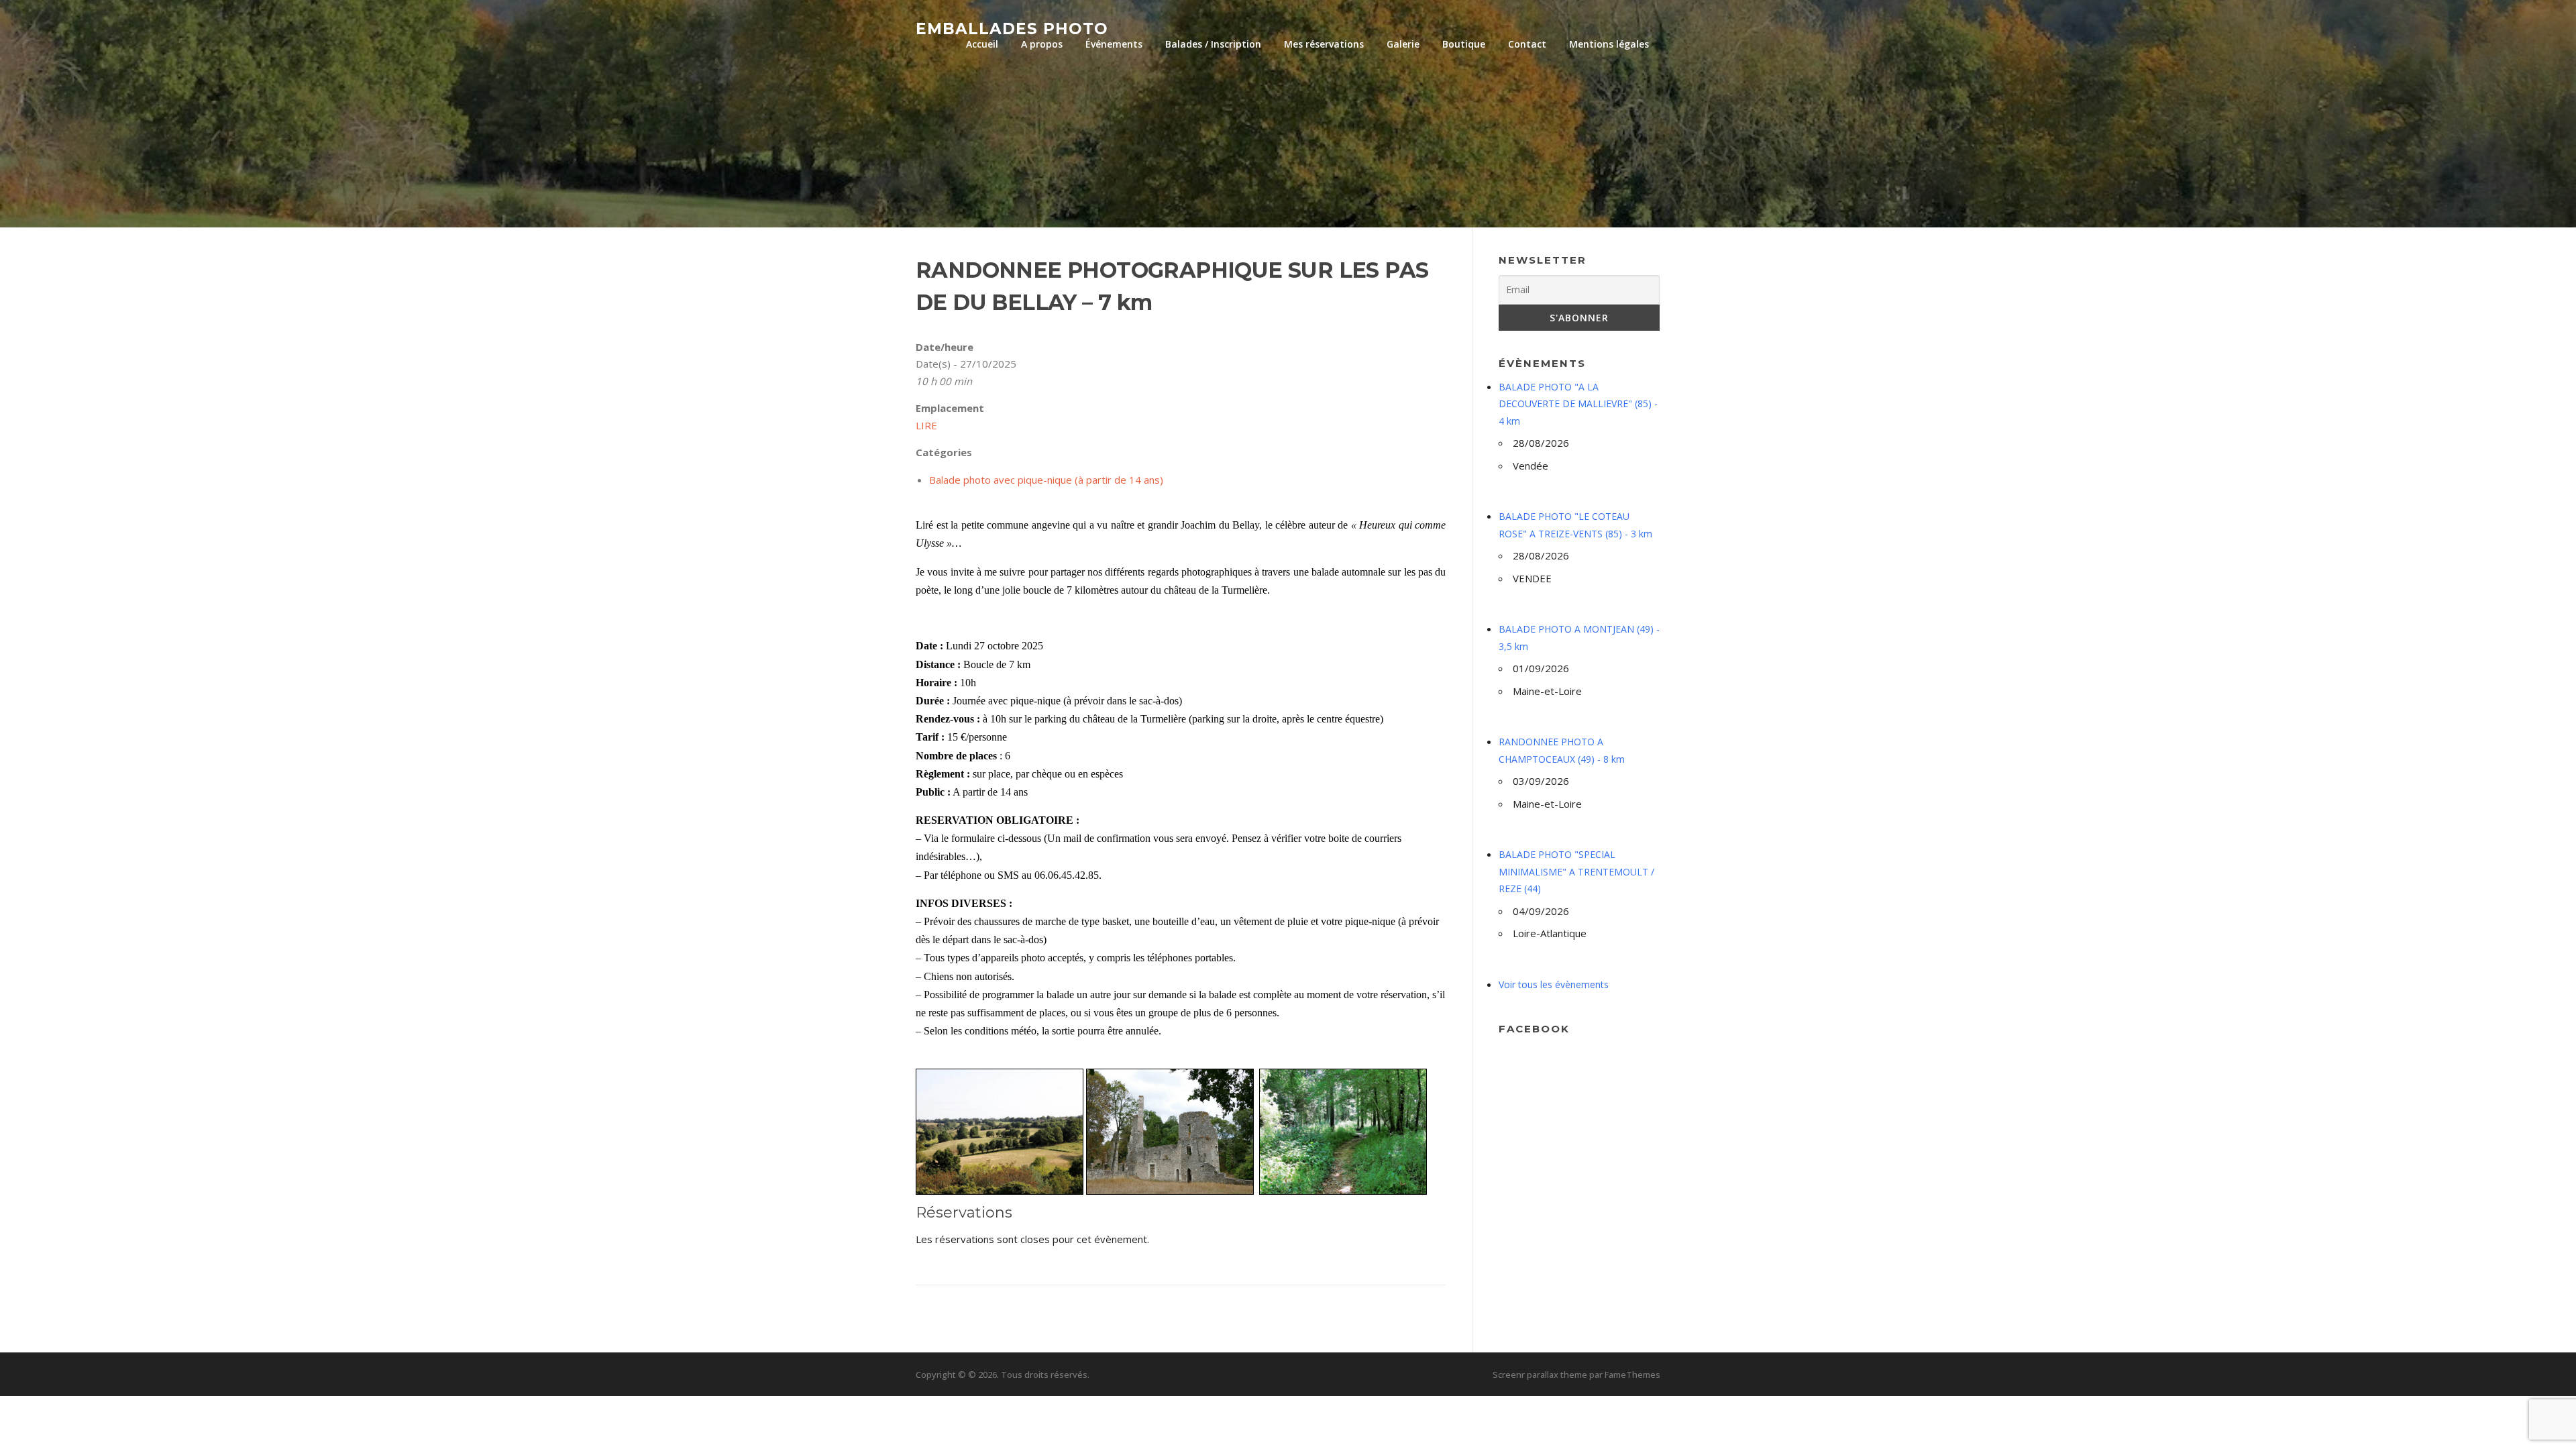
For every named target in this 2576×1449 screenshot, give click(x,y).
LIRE (926, 425)
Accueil (982, 44)
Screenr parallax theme (1540, 1375)
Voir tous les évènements (1554, 984)
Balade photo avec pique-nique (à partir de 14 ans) (1046, 480)
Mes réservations (1324, 44)
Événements (1114, 44)
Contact (1527, 44)
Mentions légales (1609, 44)
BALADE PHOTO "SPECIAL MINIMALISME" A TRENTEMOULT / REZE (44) (1576, 871)
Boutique (1464, 44)
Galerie (1403, 44)
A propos (1042, 44)
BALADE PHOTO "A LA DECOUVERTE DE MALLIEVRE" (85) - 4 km (1578, 404)
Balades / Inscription (1213, 44)
